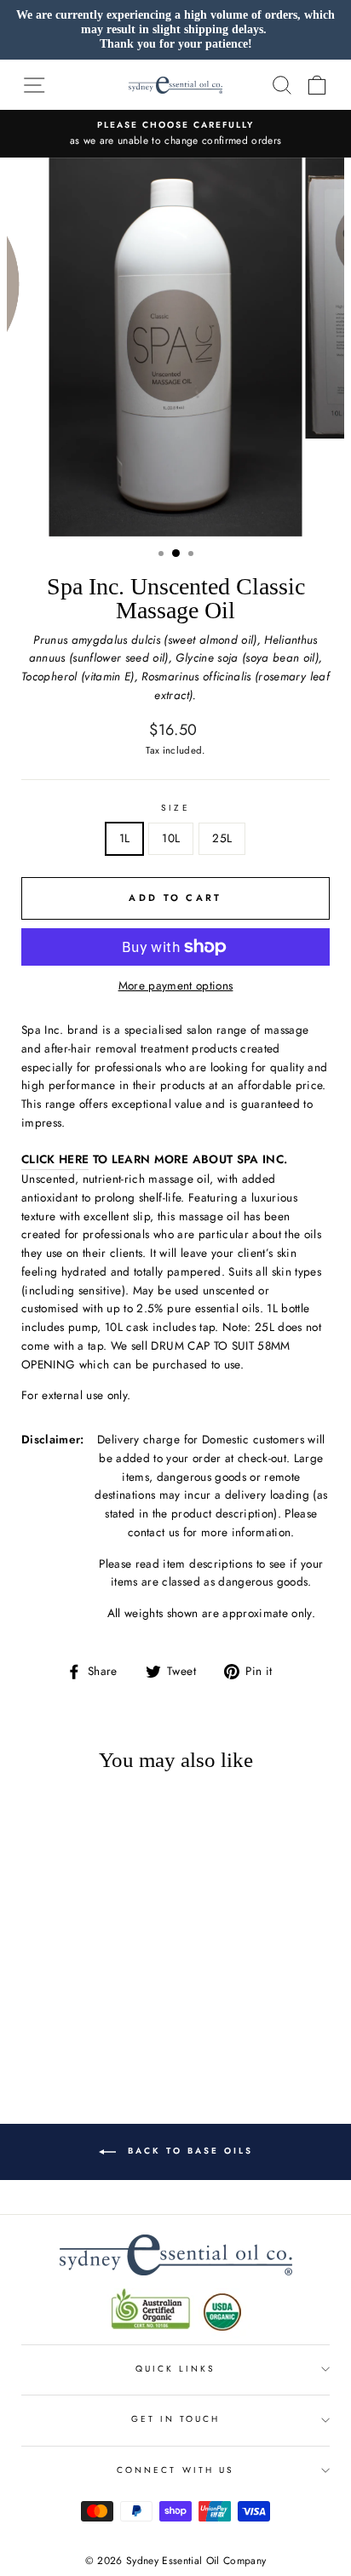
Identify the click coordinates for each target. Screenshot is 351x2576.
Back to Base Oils (188, 2151)
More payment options (176, 985)
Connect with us (175, 2470)
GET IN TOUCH (176, 2419)
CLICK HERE (55, 1159)
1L (125, 838)
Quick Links (176, 2369)
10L (171, 838)
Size (175, 808)
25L (222, 838)
